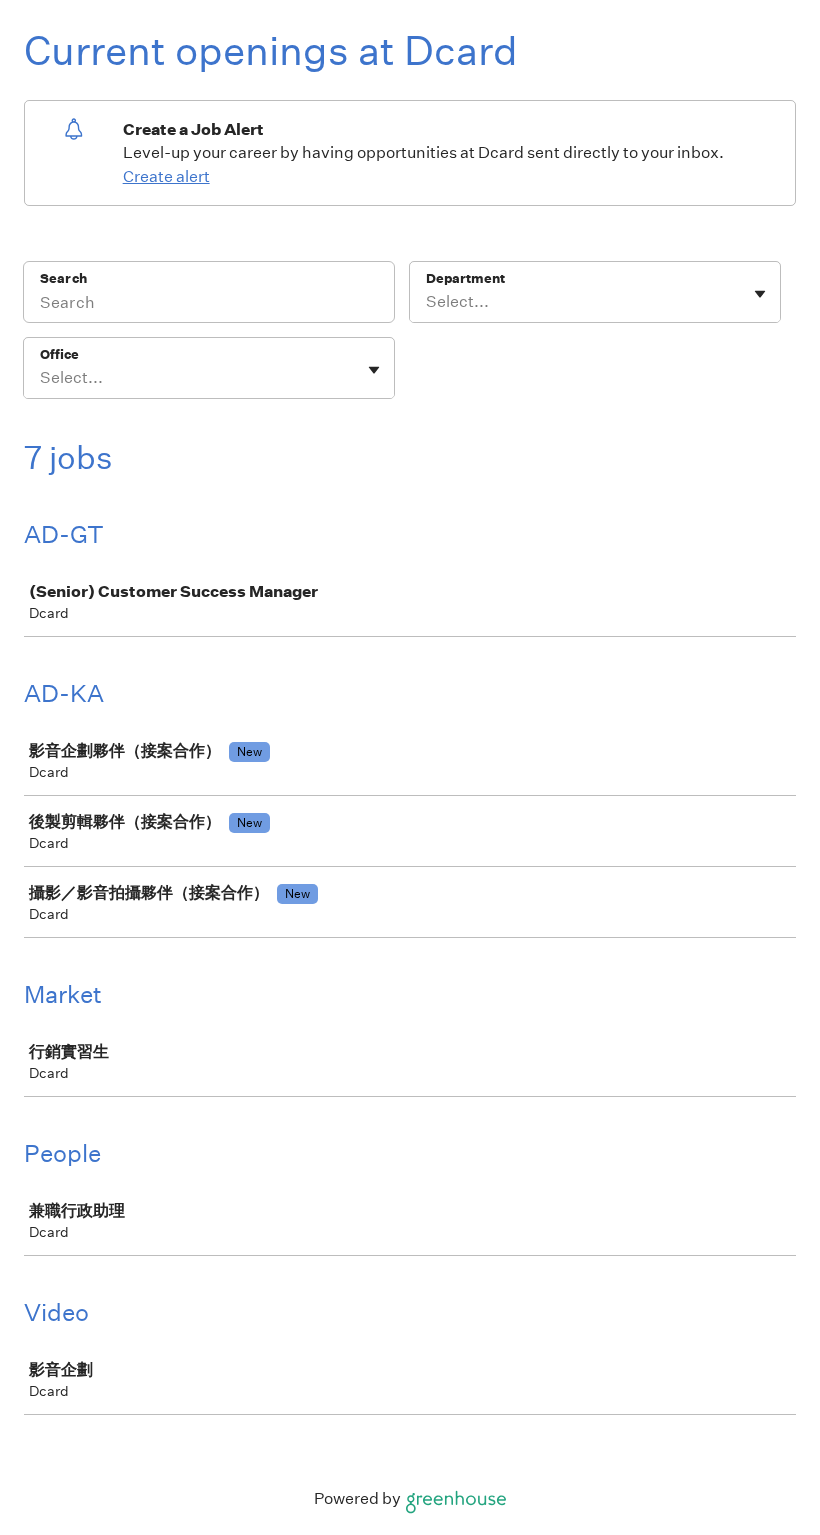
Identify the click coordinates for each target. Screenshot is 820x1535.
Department (465, 278)
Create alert (166, 176)
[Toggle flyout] (760, 294)
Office (59, 354)
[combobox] (427, 302)
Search (63, 278)
